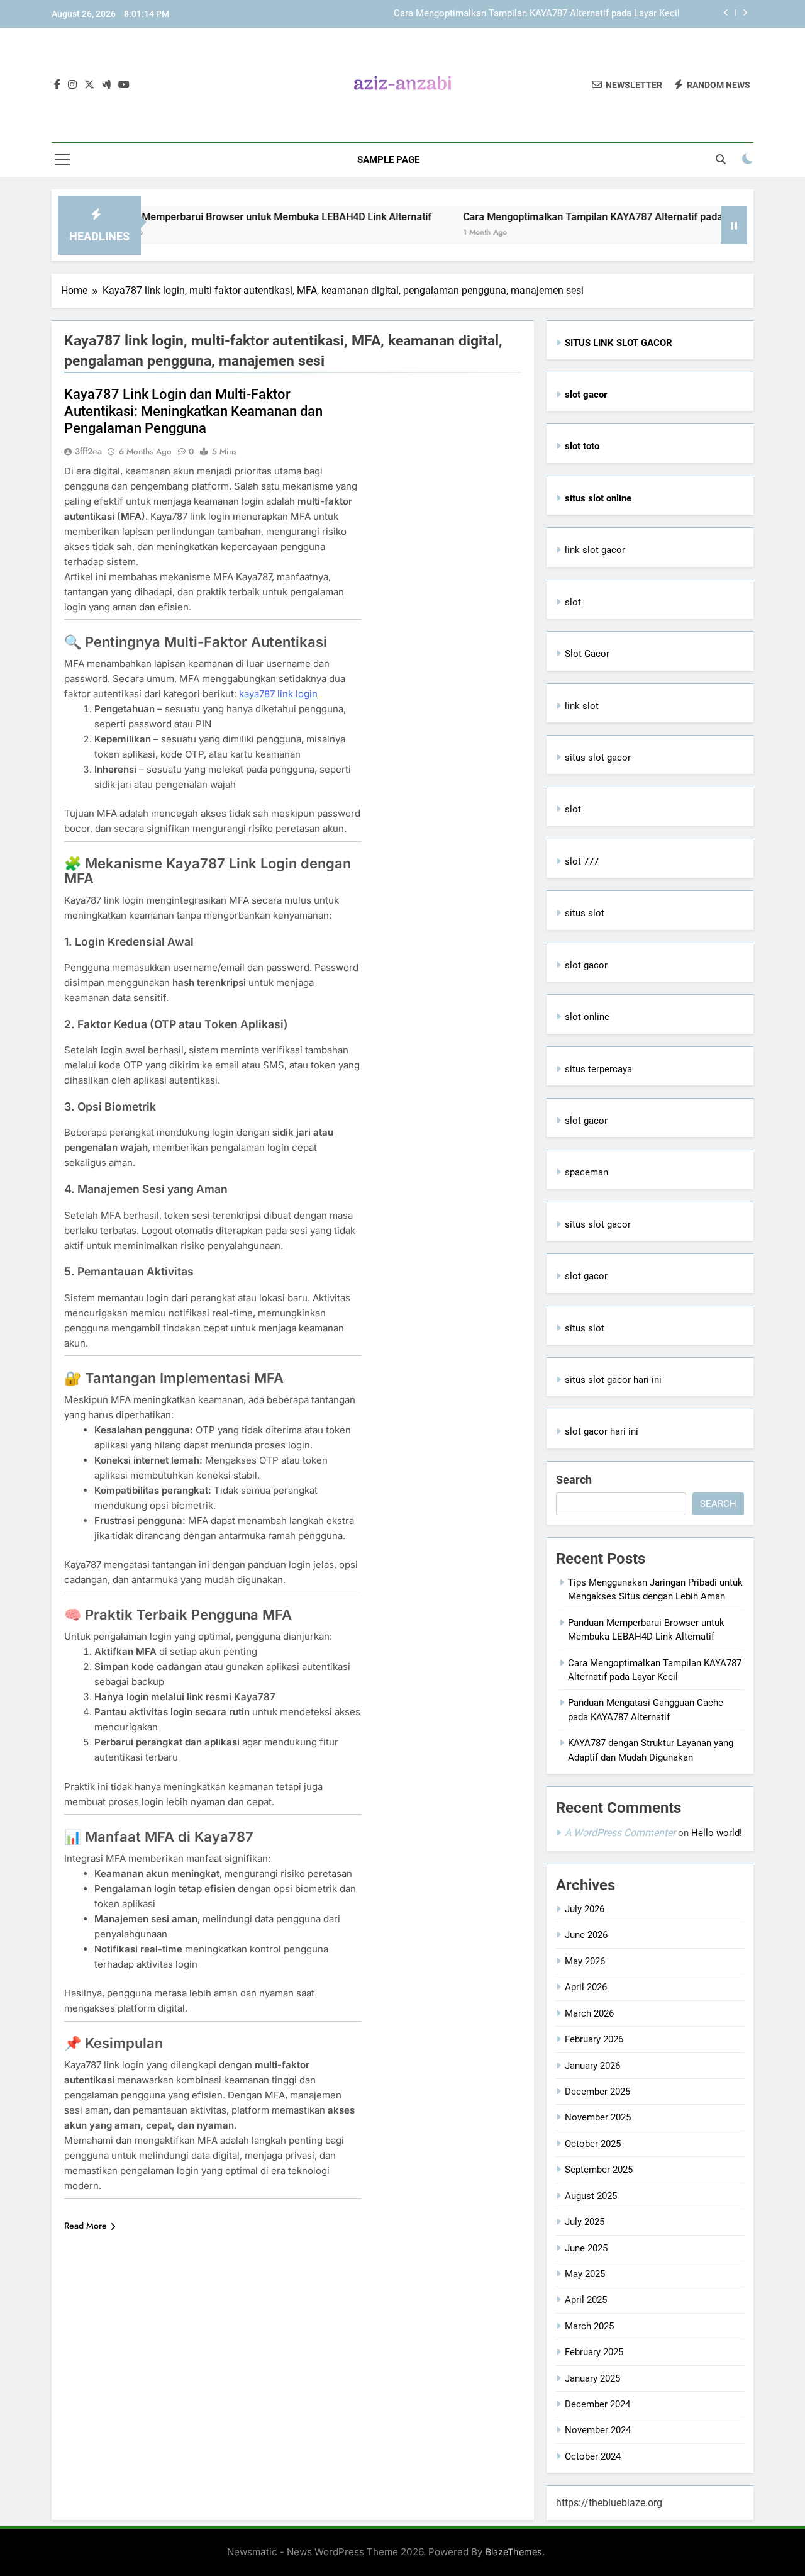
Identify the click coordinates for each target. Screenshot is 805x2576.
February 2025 (594, 2352)
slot (573, 602)
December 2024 (597, 2404)
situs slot (585, 913)
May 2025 (585, 2274)
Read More (86, 2226)
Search (574, 1480)
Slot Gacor (587, 654)
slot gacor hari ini (602, 1431)
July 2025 (585, 2222)
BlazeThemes (514, 2552)
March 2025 (589, 2326)
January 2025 (592, 2378)
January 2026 (592, 2066)
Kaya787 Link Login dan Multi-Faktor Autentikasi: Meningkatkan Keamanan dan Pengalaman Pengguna (193, 411)
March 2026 (589, 2013)
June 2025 (586, 2248)
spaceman (586, 1172)
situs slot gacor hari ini (613, 1380)
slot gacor (586, 965)
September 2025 (599, 2170)
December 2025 (597, 2092)
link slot (582, 706)
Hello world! (717, 1833)
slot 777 (582, 861)
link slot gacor (595, 550)
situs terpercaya (598, 1069)
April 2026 (586, 1987)
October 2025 (593, 2144)
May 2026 (585, 1961)
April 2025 (586, 2300)
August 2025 (591, 2196)
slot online (587, 1017)
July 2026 (585, 1909)
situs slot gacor (598, 758)
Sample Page (388, 160)
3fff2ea (88, 451)
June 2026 (586, 1935)
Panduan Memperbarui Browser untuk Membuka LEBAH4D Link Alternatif (220, 217)
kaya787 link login (278, 694)
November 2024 (598, 2430)
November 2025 (598, 2117)
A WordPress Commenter (620, 1833)
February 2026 (594, 2039)
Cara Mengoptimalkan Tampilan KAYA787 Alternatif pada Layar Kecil (537, 14)
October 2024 (593, 2456)
